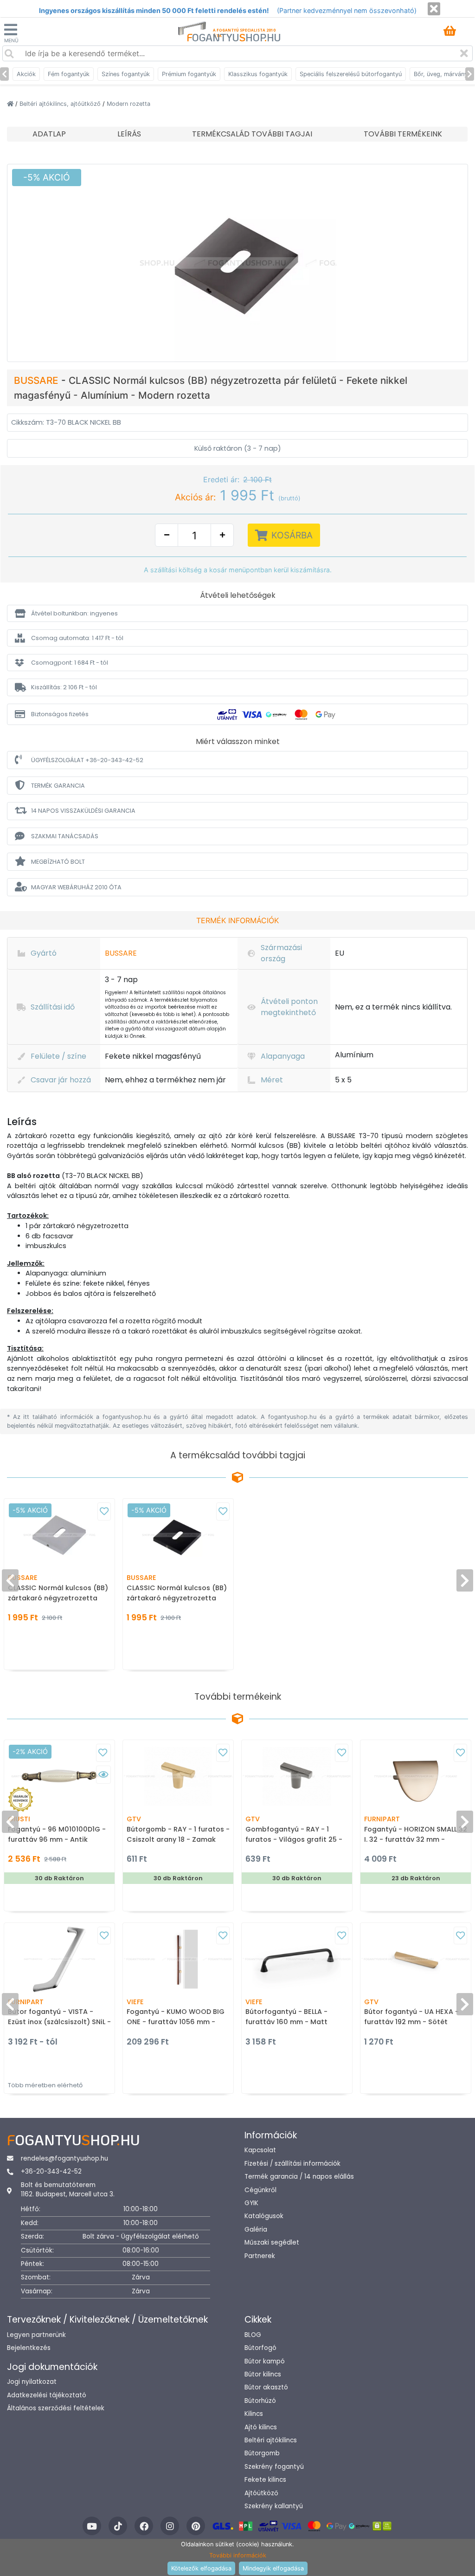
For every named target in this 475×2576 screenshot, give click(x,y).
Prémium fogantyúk (189, 74)
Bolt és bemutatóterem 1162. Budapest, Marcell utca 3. (68, 2190)
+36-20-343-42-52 (51, 2171)
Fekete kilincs (265, 2480)
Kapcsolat (260, 2150)
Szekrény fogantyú (274, 2467)
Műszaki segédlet (272, 2243)
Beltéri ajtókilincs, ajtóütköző (61, 104)
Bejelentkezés (29, 2348)
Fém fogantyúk (69, 74)
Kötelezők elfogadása (201, 2568)
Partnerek (260, 2256)
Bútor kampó (265, 2361)
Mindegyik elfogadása (273, 2568)
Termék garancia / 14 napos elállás (299, 2177)
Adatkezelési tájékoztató (47, 2395)
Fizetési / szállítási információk (292, 2164)
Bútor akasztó (266, 2387)
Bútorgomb (262, 2453)
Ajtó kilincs (261, 2427)
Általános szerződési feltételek (56, 2408)
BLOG (253, 2335)
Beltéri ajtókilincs (271, 2440)
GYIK (251, 2203)
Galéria (256, 2230)
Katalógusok (264, 2216)
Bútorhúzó (260, 2401)
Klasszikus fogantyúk (258, 74)
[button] (237, 613)
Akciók (26, 74)
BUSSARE (38, 380)
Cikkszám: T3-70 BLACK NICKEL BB (66, 422)
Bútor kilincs (263, 2374)
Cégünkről (260, 2190)
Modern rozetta (128, 104)
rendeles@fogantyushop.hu (64, 2159)
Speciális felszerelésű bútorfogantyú (351, 74)
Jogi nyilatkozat (32, 2382)
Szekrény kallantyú (274, 2506)
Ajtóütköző (261, 2493)
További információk (238, 2555)
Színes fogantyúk (126, 74)
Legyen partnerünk (36, 2335)
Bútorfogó (260, 2348)
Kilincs (254, 2414)
